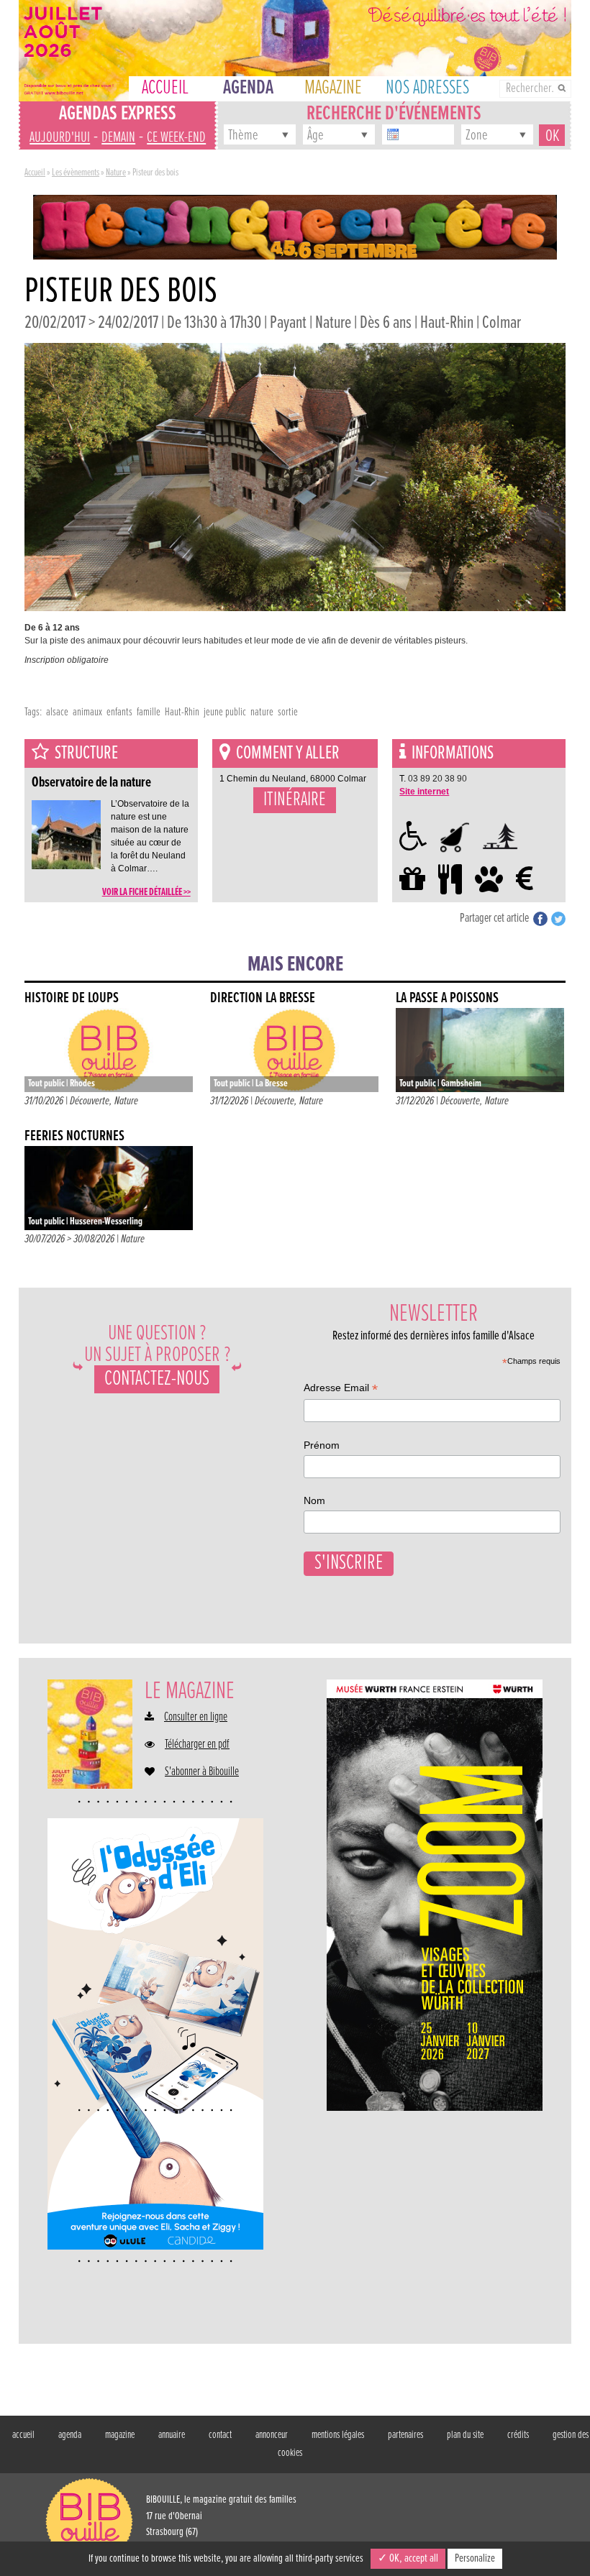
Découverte (90, 1101)
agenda (70, 2435)
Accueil (35, 173)
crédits (518, 2435)
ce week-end (176, 138)
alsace (57, 712)
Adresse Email (341, 1389)
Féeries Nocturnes (74, 1136)
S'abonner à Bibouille (202, 1772)
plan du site (465, 2435)
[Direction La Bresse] (294, 1050)
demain (118, 138)
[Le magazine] (90, 1734)
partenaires (405, 2435)
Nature (116, 173)
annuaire (172, 2435)
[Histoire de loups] (109, 1050)
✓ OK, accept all (408, 2558)
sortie (288, 712)
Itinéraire (295, 800)
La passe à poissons (447, 998)
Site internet (424, 792)
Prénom (322, 1445)
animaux (87, 712)
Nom (314, 1500)
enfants (119, 712)
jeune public (225, 712)
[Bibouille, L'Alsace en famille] (295, 51)
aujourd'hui (60, 138)
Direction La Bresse (263, 998)
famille (149, 712)
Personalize (475, 2558)
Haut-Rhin (182, 712)
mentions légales (338, 2435)
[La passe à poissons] (480, 1050)
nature (262, 712)
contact (220, 2435)
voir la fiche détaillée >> (146, 892)
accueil (23, 2435)
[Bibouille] (295, 226)
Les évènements (76, 173)
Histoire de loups (72, 998)
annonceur (272, 2435)
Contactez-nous (157, 1379)
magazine (120, 2435)
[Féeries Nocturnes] (109, 1188)
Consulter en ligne (196, 1718)
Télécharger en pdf (197, 1745)
